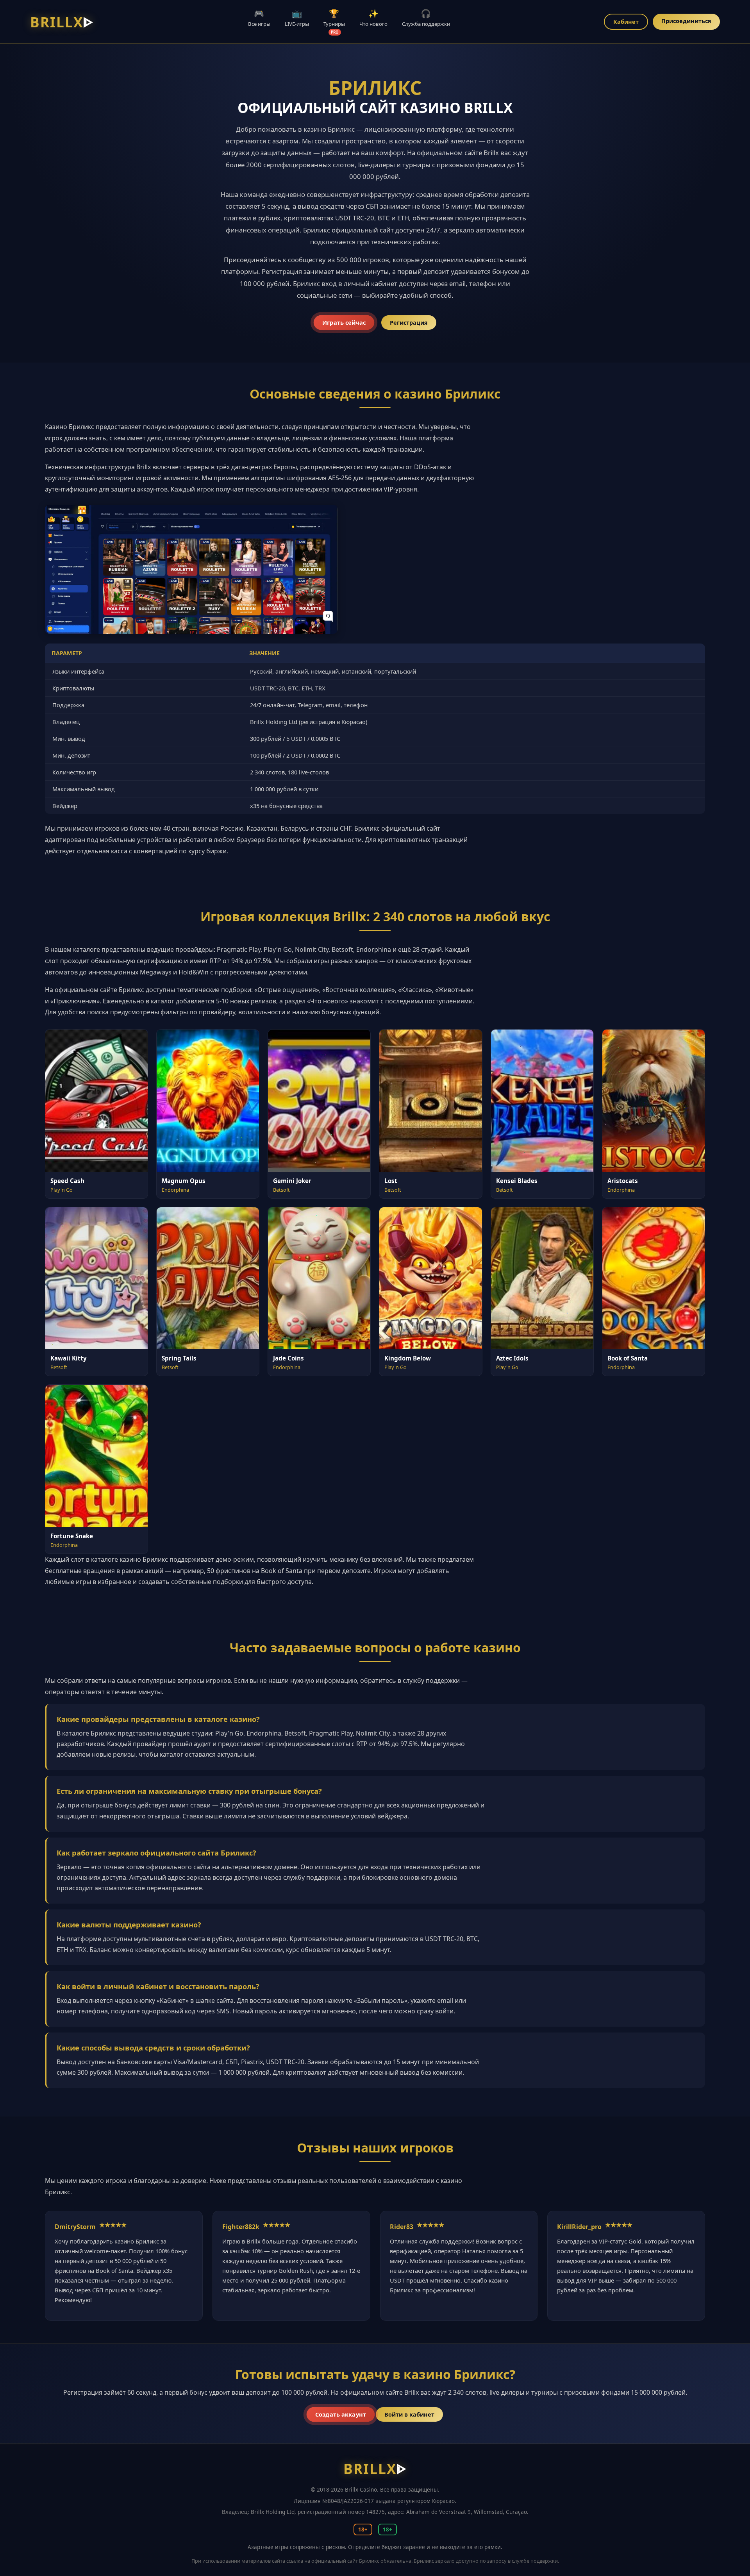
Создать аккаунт (340, 2414)
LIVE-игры (297, 18)
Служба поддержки (426, 18)
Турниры (334, 21)
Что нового (373, 18)
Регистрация (409, 323)
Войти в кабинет (409, 2414)
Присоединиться (686, 21)
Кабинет (626, 22)
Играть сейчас (344, 323)
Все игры (259, 18)
